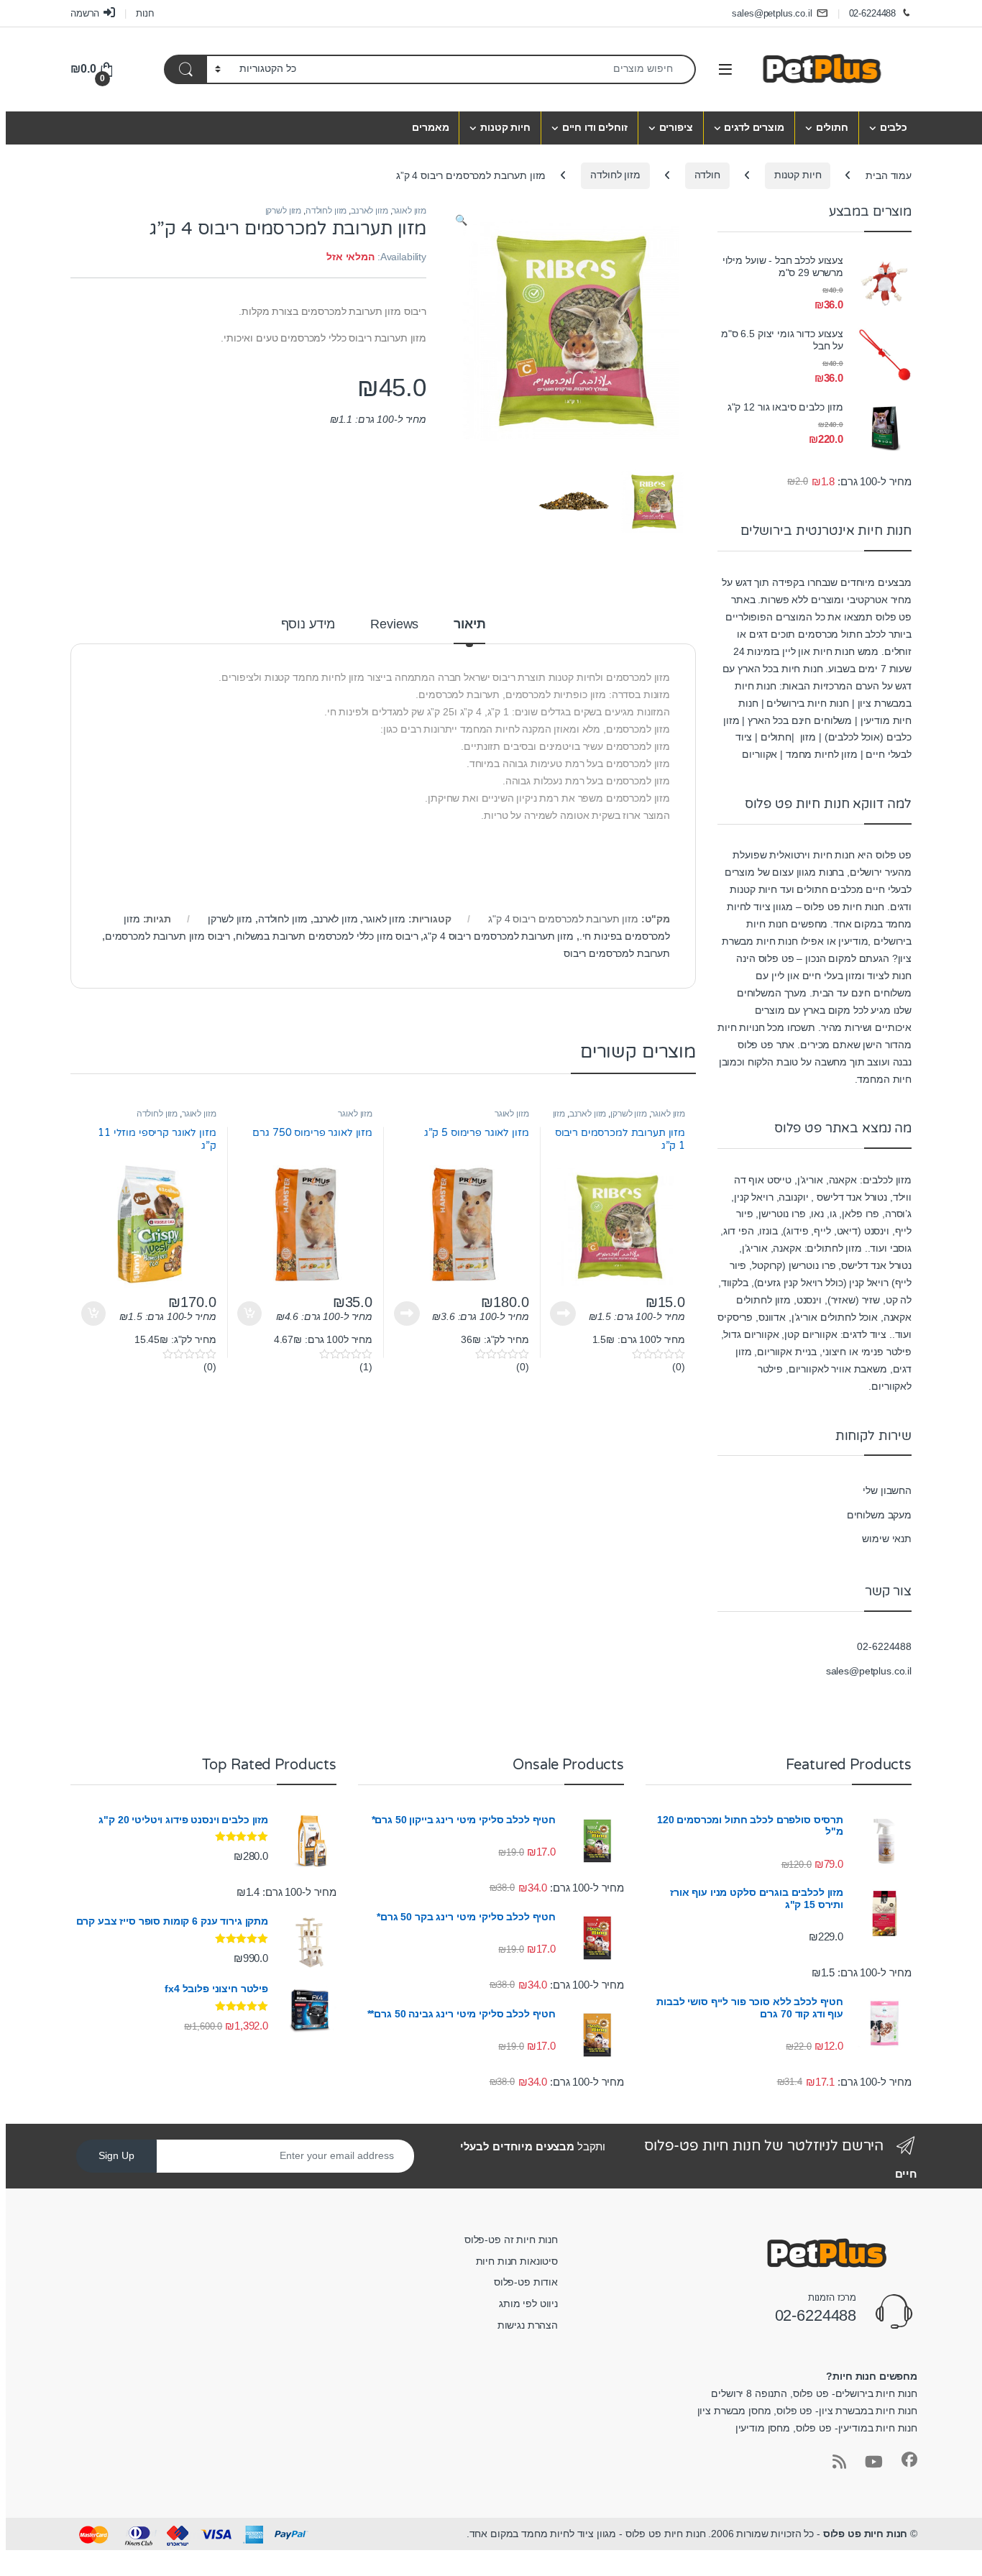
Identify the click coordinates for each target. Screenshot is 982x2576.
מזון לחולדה (615, 175)
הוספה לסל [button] (251, 1314)
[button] (461, 221)
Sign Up (116, 2155)
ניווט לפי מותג (528, 2304)
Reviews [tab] (394, 624)
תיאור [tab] (469, 624)
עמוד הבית (889, 175)
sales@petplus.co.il (772, 13)
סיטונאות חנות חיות (517, 2261)
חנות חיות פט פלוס (866, 2534)
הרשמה (85, 13)
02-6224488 (873, 13)
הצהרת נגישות (528, 2325)
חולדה (707, 175)
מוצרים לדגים (754, 127)
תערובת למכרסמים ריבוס (617, 953)
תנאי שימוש (887, 1539)
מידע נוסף (563, 1314)
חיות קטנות (505, 127)
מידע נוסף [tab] (308, 624)
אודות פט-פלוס (526, 2282)
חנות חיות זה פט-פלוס (511, 2240)
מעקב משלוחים (879, 1515)
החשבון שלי (887, 1490)
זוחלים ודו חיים (595, 127)
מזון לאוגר (409, 211)
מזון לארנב (370, 211)
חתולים (832, 127)
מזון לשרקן (284, 211)
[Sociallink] (909, 2460)
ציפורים (676, 127)
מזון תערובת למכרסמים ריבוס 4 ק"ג (499, 936)
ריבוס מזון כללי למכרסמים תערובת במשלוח (327, 936)
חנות (145, 13)
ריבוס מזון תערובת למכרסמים (168, 936)
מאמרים (430, 127)
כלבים (894, 127)
